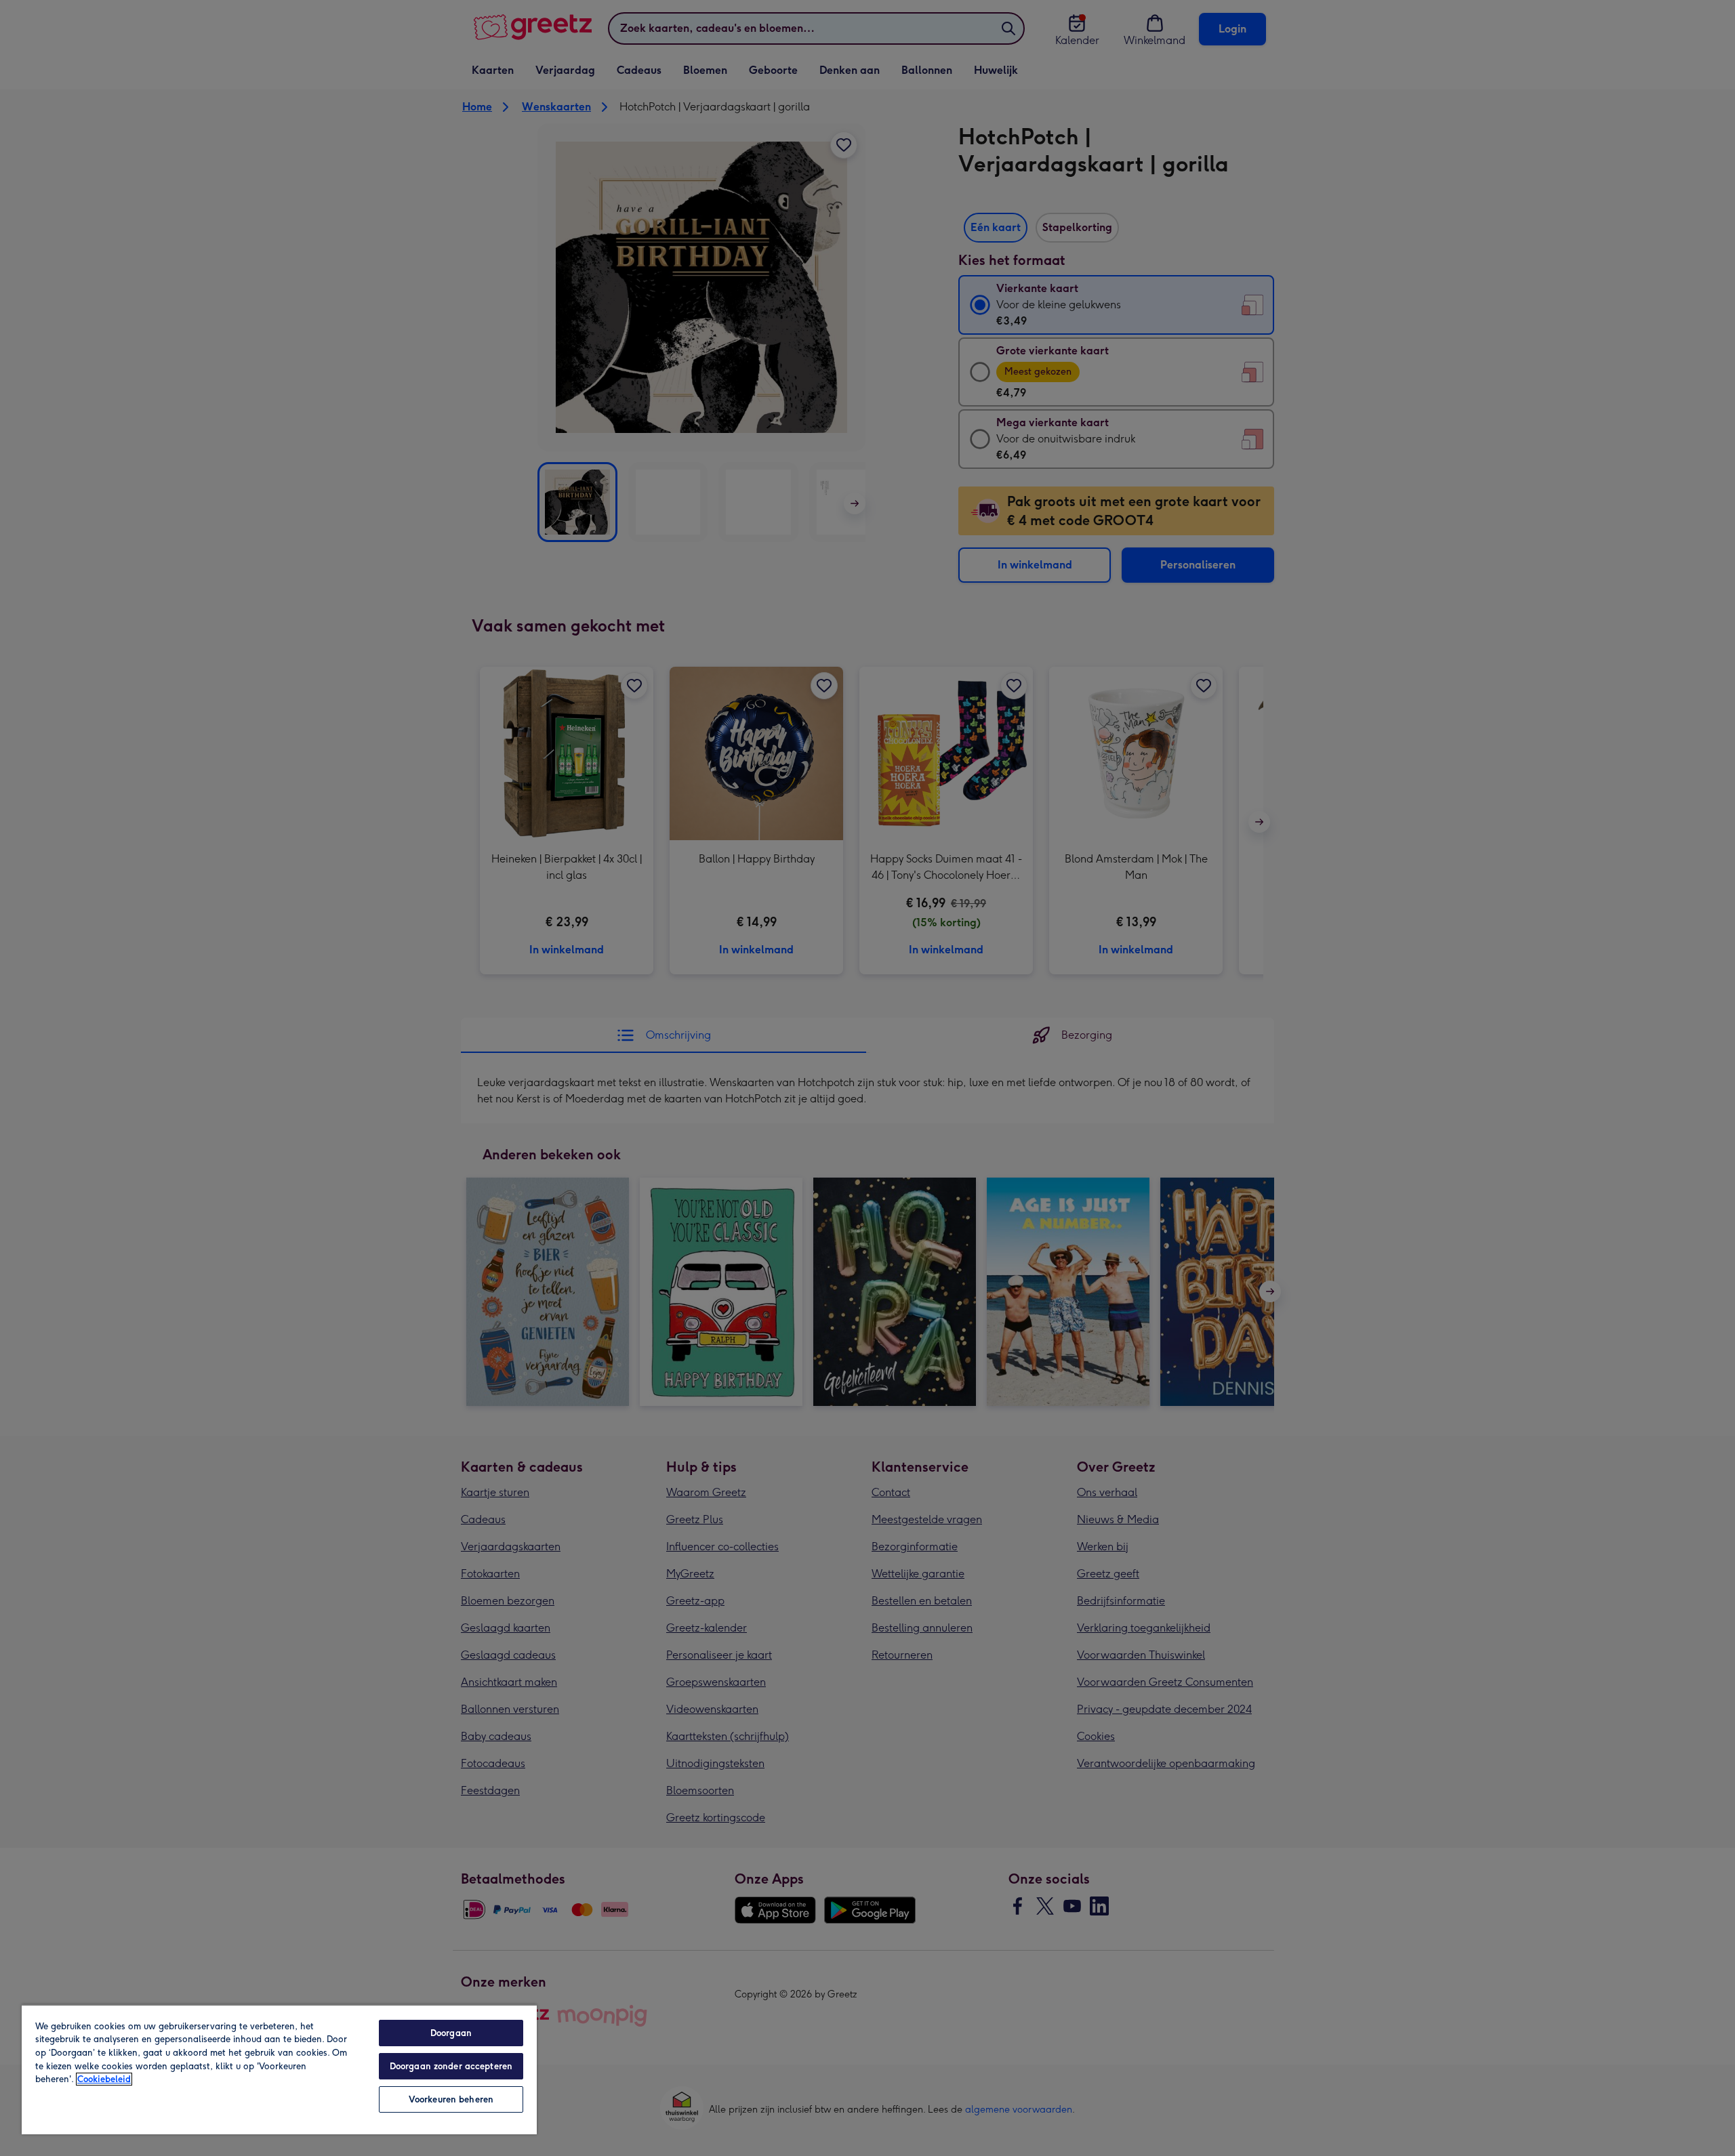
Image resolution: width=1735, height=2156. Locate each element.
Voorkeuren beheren (451, 2099)
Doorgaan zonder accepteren (451, 2066)
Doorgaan (451, 2033)
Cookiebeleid (104, 2079)
